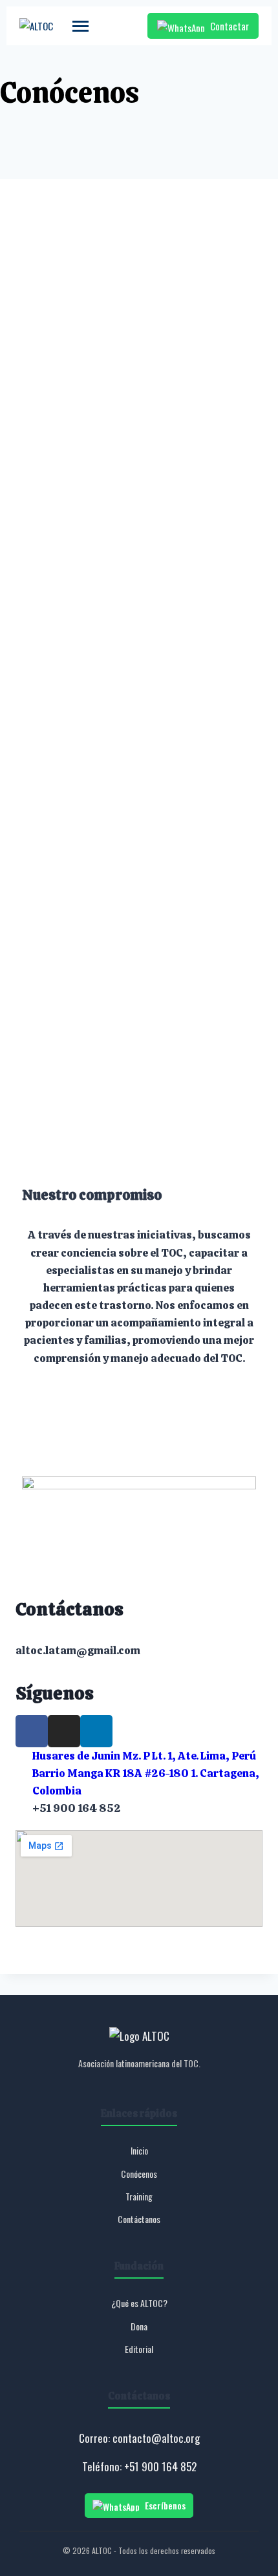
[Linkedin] (96, 1731)
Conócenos (139, 2174)
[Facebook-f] (32, 1731)
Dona (139, 2326)
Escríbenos (165, 2505)
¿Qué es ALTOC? (139, 2303)
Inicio (139, 2150)
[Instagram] (64, 1731)
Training (139, 2196)
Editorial (139, 2349)
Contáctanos (139, 2219)
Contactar (230, 26)
